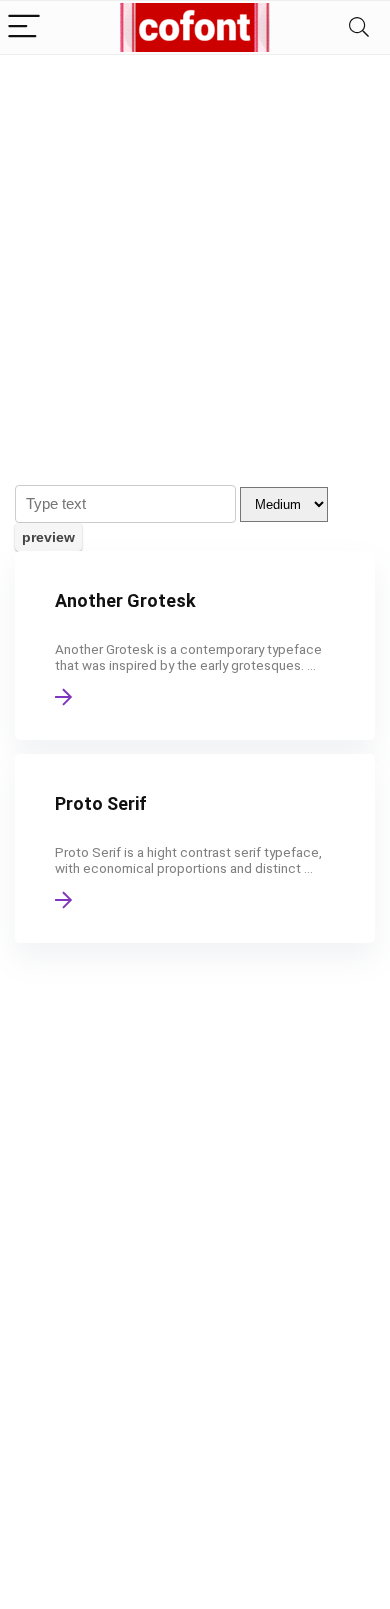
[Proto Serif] (195, 848)
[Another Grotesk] (195, 645)
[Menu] (24, 27)
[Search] (359, 27)
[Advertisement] (195, 260)
